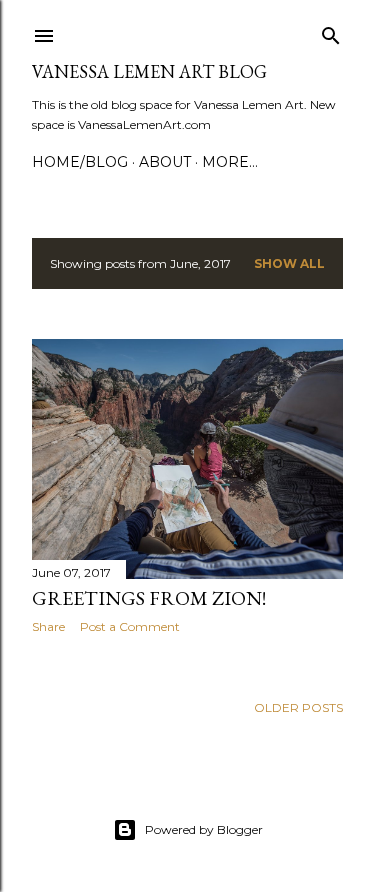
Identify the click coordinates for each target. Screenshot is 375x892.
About (165, 162)
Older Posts (298, 707)
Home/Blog (80, 162)
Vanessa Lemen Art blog (149, 71)
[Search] (331, 31)
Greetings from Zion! (149, 598)
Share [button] (48, 626)
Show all (289, 263)
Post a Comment (130, 626)
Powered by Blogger (204, 829)
